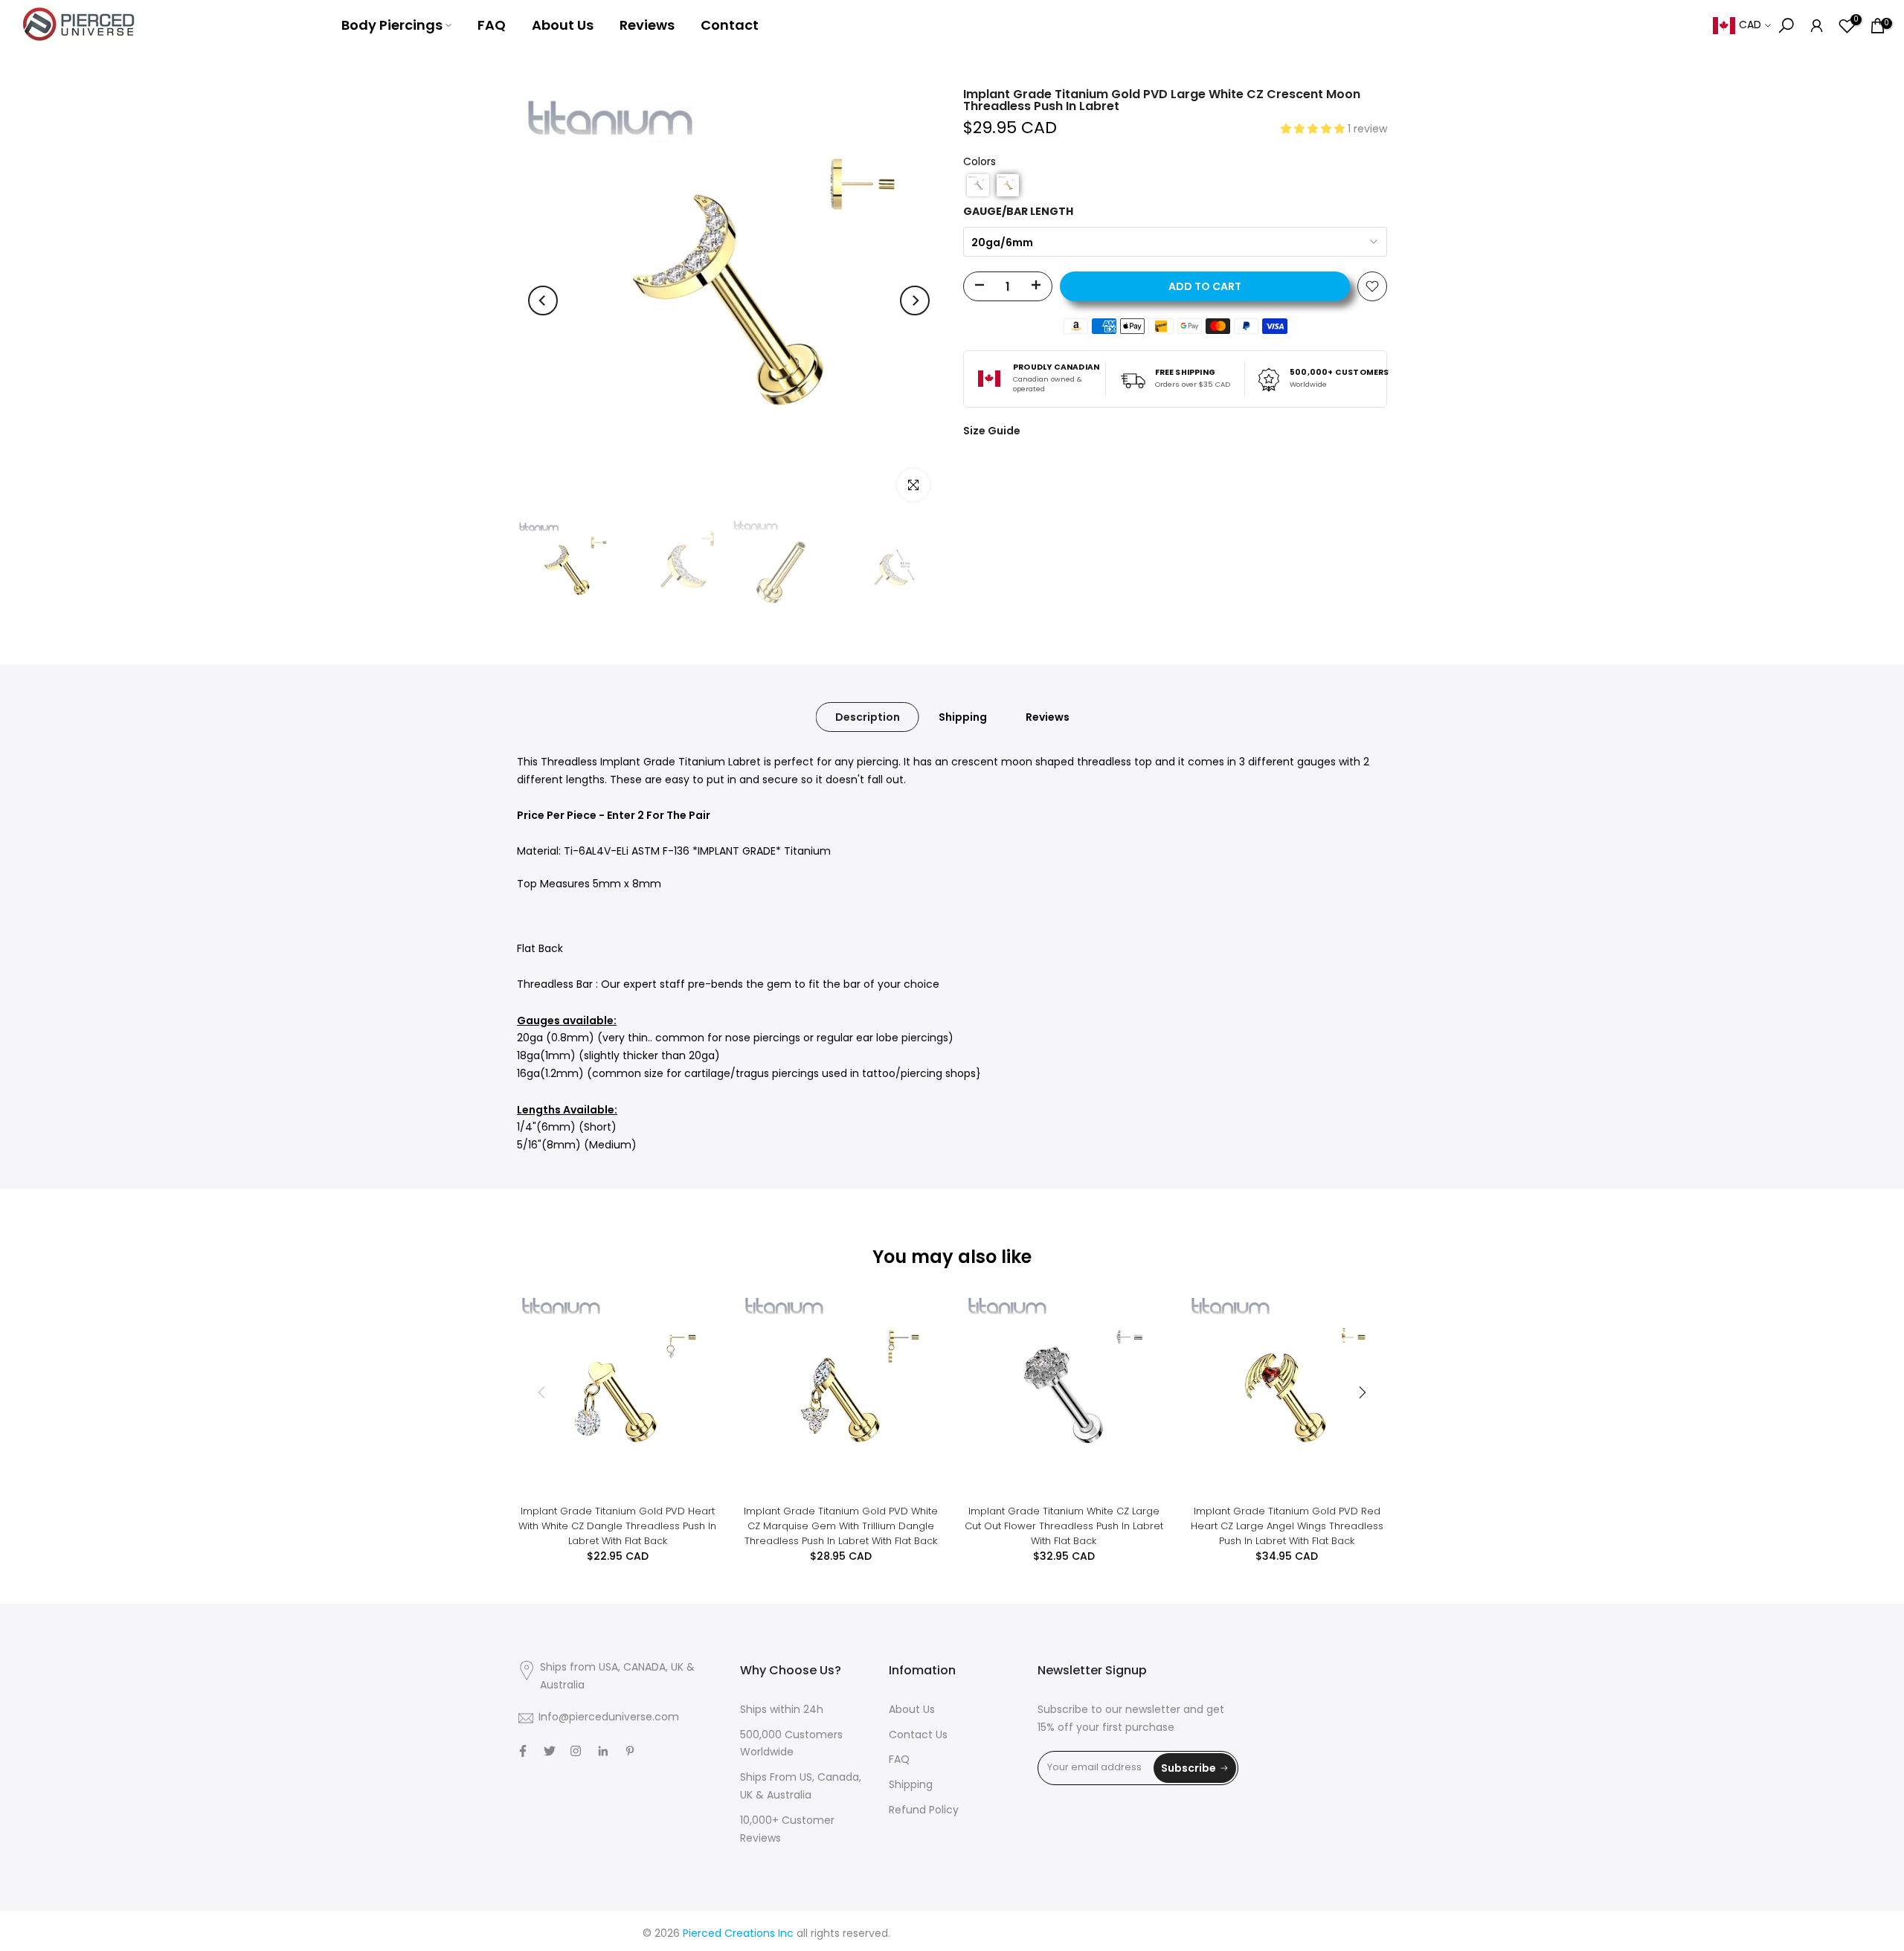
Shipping (963, 717)
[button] (1314, 130)
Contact (730, 25)
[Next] (915, 300)
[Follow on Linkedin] (603, 1751)
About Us (563, 25)
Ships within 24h (782, 1710)
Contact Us (918, 1736)
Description (868, 717)
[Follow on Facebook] (523, 1751)
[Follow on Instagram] (576, 1751)
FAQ (492, 25)
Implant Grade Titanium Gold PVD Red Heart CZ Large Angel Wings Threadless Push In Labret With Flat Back (1287, 1526)
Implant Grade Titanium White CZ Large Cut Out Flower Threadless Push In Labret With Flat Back (1064, 1526)
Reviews (647, 25)
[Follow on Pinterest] (630, 1751)
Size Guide (992, 431)
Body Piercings (392, 25)
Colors (980, 163)
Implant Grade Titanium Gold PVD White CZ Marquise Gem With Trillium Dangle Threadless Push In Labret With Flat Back (841, 1526)
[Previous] (543, 300)
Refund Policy (924, 1811)
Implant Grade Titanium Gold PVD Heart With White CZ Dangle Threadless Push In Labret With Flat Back (617, 1526)
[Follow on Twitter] (550, 1751)
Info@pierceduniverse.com (609, 1718)
